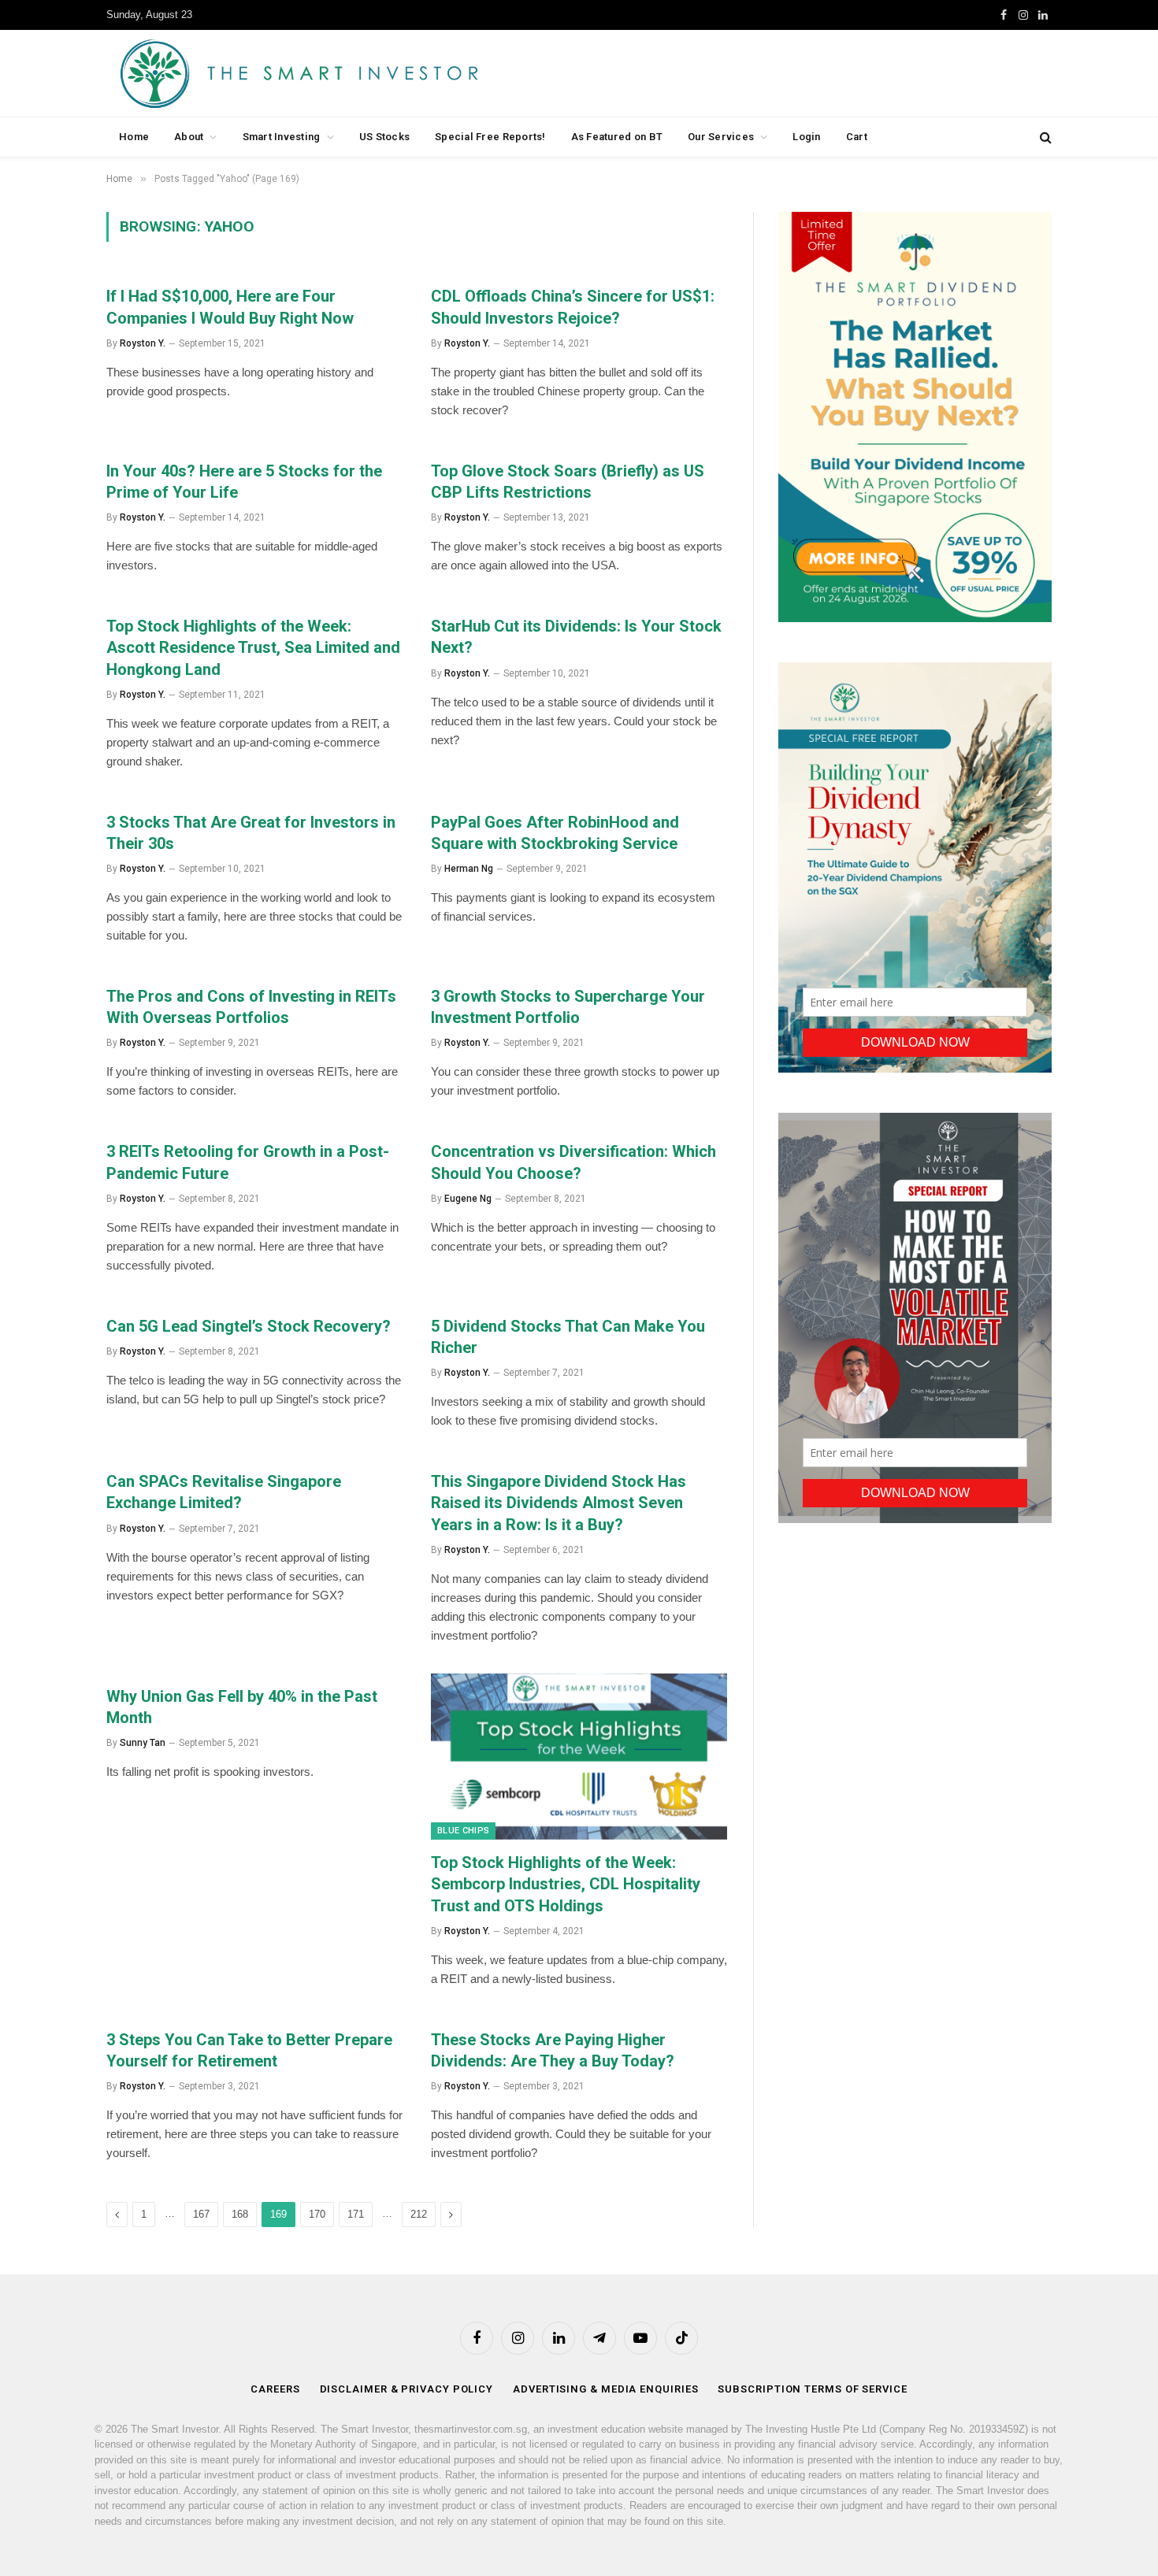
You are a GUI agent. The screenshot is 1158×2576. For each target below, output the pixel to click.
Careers (275, 2389)
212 (419, 2214)
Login (806, 137)
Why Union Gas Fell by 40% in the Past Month (242, 1707)
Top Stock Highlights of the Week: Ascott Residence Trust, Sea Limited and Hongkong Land (253, 647)
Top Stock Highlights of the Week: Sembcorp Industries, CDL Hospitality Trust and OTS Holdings (566, 1884)
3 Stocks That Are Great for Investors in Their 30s (251, 833)
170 (317, 2214)
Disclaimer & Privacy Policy (407, 2389)
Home (134, 137)
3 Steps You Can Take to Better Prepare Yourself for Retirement (249, 2050)
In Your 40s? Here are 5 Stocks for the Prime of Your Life (244, 482)
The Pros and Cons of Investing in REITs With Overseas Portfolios (251, 1007)
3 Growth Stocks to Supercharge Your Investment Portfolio (568, 1007)
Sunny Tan (143, 1743)
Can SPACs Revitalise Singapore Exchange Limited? (224, 1492)
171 (356, 2214)
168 (240, 2214)
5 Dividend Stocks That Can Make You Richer (568, 1337)
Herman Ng (469, 869)
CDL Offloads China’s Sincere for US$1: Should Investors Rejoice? (573, 307)
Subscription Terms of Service (812, 2389)
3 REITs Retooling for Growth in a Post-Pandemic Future (248, 1162)
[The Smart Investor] (370, 73)
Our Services (721, 137)
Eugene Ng (468, 1199)
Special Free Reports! (490, 137)
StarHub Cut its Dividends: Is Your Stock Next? (576, 637)
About (189, 137)
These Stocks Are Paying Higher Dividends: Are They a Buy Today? (553, 2050)
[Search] (1044, 137)
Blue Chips (463, 1831)
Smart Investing (282, 137)
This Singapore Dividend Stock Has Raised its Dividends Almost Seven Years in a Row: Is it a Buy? (559, 1503)
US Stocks (384, 137)
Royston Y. (143, 343)
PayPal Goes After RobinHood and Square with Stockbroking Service (555, 833)
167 (201, 2214)
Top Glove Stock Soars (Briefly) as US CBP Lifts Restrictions (568, 482)
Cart (857, 137)
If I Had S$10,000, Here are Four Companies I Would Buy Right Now (230, 307)
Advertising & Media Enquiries (605, 2389)
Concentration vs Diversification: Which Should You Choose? (573, 1162)
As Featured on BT (617, 137)
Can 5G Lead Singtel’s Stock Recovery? (249, 1326)
